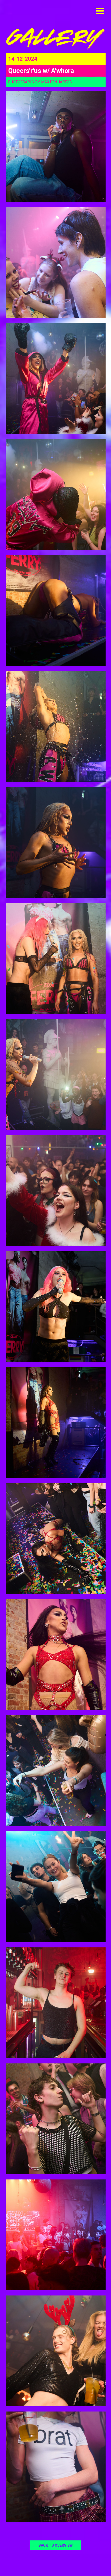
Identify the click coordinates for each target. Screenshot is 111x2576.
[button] (100, 11)
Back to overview (55, 2545)
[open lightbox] (56, 146)
